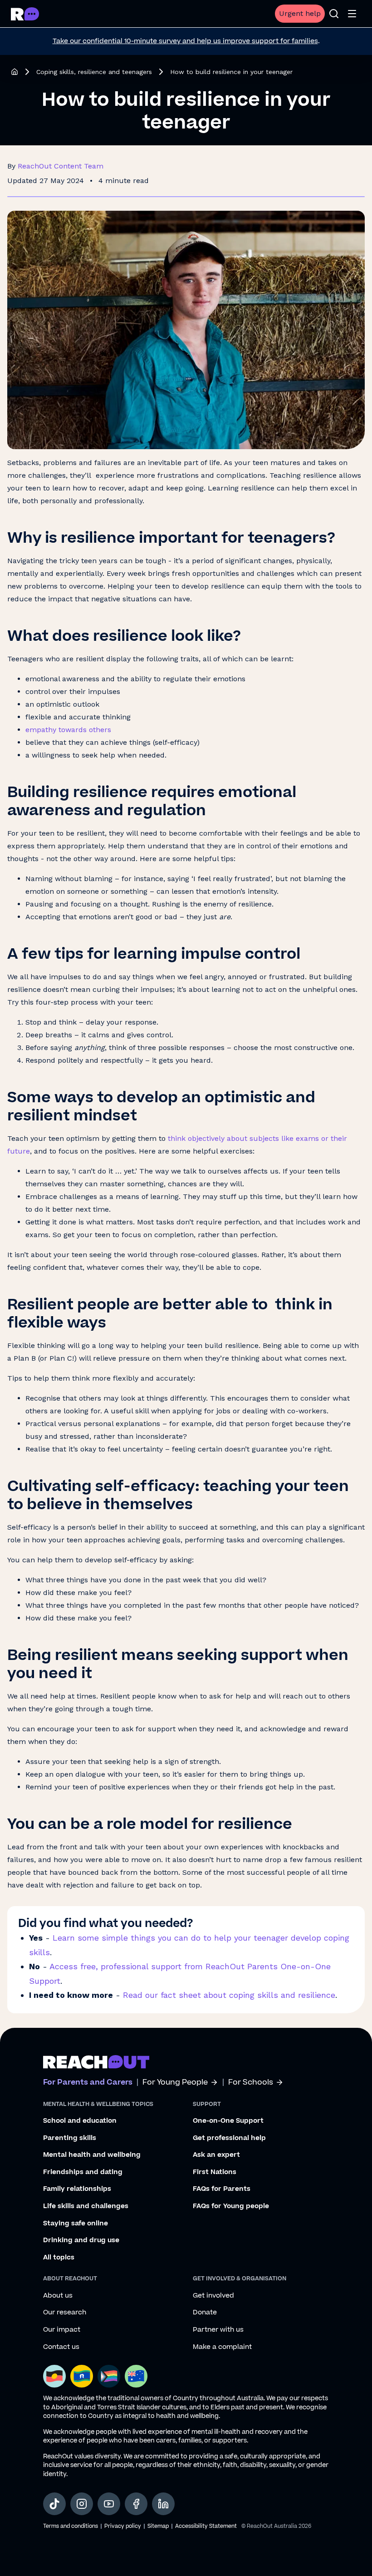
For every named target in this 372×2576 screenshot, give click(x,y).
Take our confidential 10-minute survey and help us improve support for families (185, 41)
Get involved (213, 2296)
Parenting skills (70, 2138)
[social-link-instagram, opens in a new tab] (82, 2504)
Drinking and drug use (81, 2240)
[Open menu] (352, 14)
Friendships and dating (83, 2172)
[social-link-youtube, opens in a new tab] (109, 2504)
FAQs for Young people (231, 2206)
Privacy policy (123, 2526)
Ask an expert (216, 2155)
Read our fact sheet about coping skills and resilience (229, 1995)
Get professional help (229, 2138)
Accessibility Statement (206, 2526)
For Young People (175, 2083)
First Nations (215, 2172)
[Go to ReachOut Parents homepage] (25, 14)
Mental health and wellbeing (92, 2155)
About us (58, 2296)
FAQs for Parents (222, 2189)
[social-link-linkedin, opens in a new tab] (163, 2504)
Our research (65, 2313)
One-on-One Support (228, 2121)
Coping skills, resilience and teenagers (94, 72)
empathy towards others (68, 730)
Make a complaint (222, 2347)
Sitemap (158, 2526)
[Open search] (334, 14)
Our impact (62, 2330)
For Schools (251, 2083)
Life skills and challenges (86, 2206)
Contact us (61, 2347)
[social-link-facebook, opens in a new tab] (136, 2504)
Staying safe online (76, 2224)
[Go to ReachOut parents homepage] (96, 2062)
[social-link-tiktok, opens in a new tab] (54, 2504)
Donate (205, 2313)
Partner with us (218, 2330)
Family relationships (77, 2189)
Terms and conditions (71, 2526)
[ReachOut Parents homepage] (15, 72)
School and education (80, 2121)
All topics (59, 2258)
